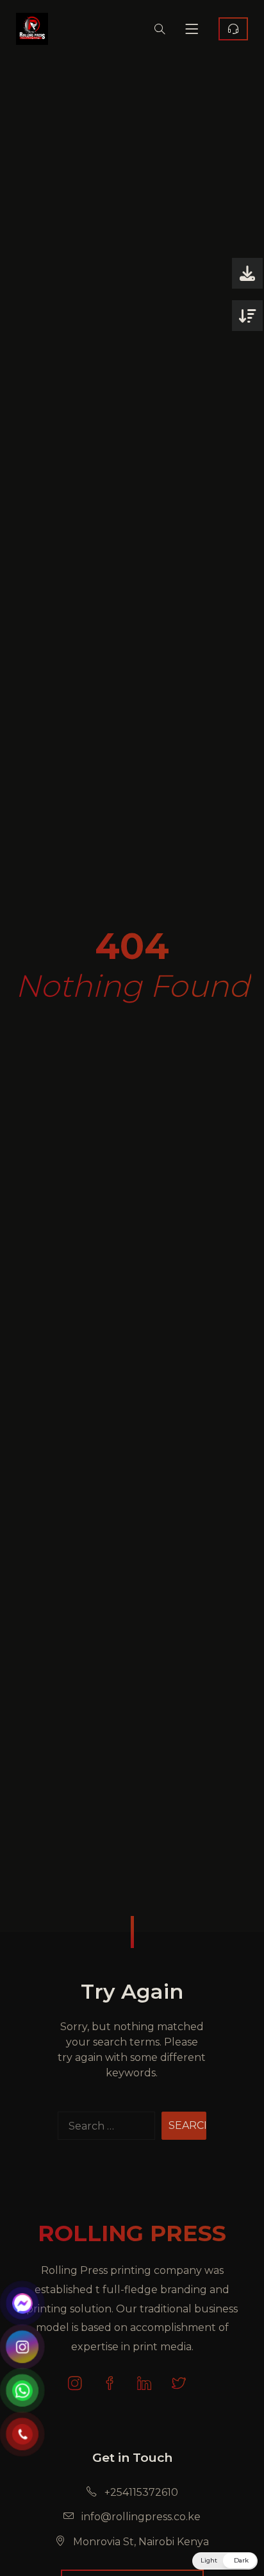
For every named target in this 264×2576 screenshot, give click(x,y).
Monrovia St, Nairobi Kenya (140, 2542)
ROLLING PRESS (132, 2233)
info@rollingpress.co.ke (140, 2517)
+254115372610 (140, 2492)
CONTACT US (233, 29)
